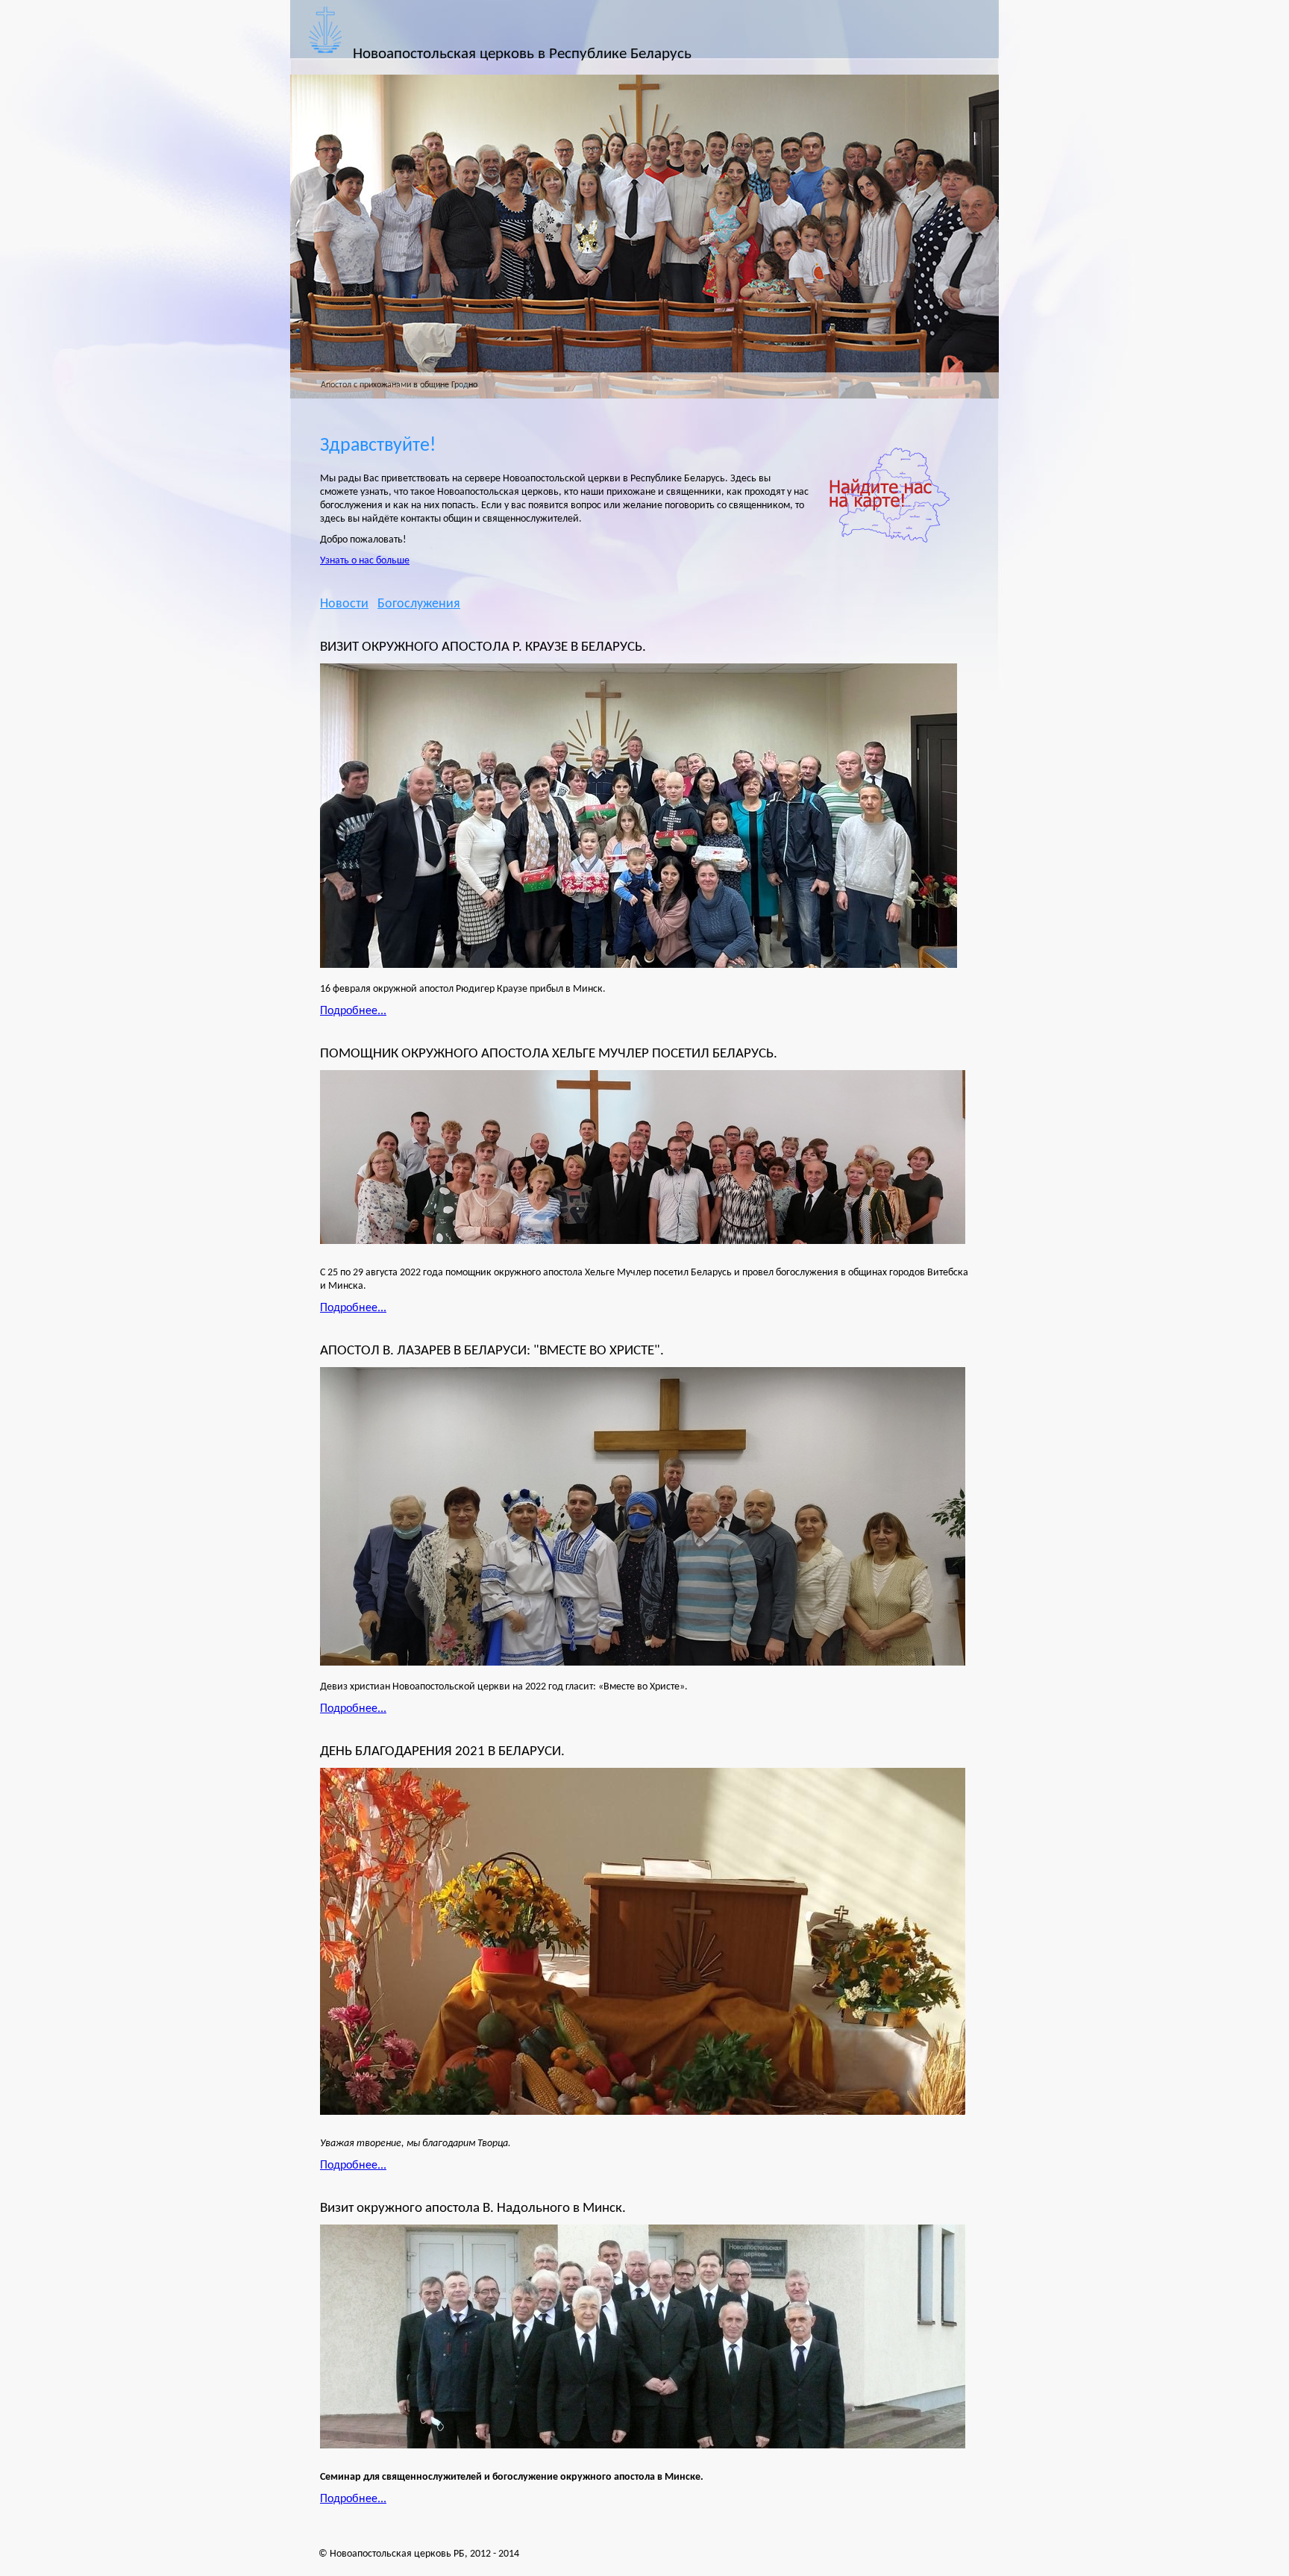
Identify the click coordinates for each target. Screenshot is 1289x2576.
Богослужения (419, 604)
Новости (344, 604)
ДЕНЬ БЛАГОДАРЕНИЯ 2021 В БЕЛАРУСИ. (442, 1751)
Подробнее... (353, 1011)
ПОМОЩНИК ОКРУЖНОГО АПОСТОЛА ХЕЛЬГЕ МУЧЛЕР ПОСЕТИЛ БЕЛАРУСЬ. (549, 1054)
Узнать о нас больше (365, 561)
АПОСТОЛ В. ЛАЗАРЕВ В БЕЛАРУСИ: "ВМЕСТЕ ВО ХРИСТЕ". (492, 1351)
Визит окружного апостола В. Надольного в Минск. (473, 2208)
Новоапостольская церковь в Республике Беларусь (522, 54)
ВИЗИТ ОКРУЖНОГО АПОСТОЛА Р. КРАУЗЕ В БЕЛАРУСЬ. (483, 647)
